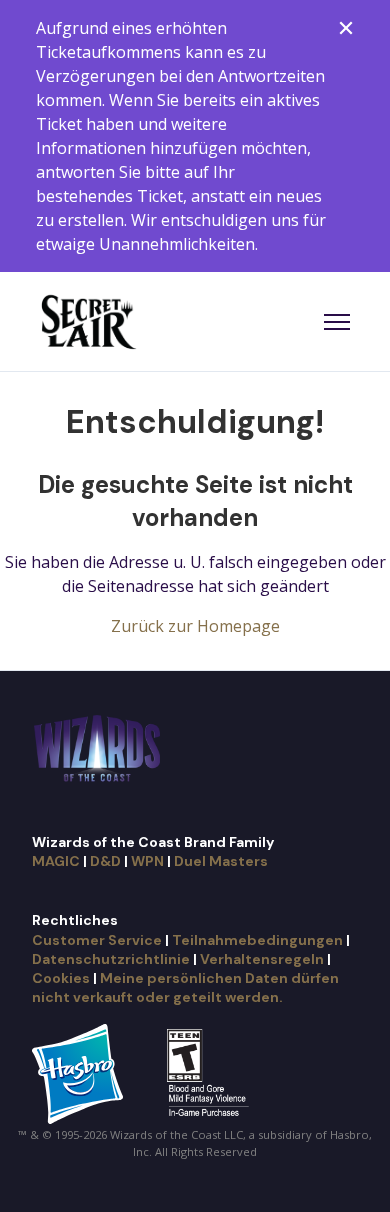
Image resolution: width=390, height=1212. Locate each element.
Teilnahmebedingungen (257, 940)
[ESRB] (210, 1072)
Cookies (61, 978)
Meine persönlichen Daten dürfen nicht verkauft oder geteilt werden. (185, 987)
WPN (147, 861)
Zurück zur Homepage (195, 626)
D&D (105, 861)
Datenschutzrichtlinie (111, 959)
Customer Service (97, 940)
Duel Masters (221, 861)
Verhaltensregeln (262, 959)
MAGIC (56, 861)
